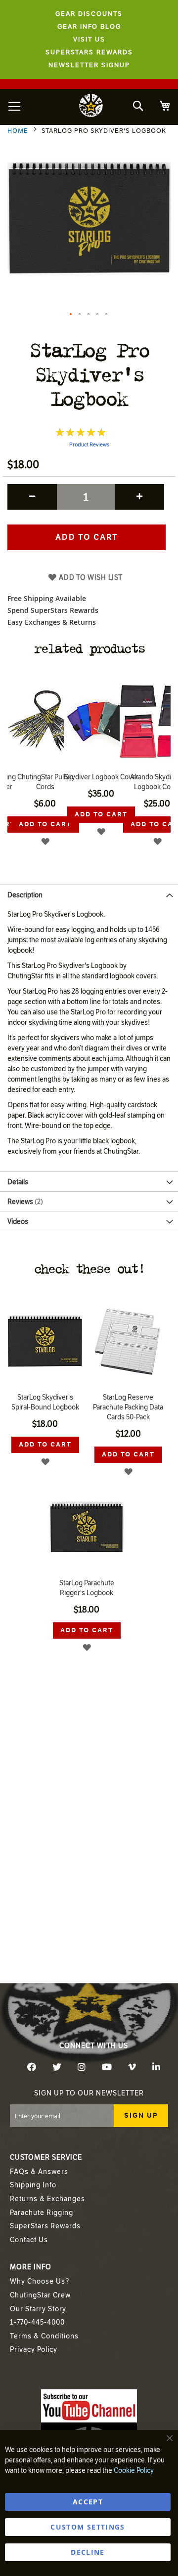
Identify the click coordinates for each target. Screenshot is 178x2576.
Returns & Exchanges (47, 2199)
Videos (18, 1222)
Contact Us (29, 2240)
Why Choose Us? (40, 2281)
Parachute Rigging (42, 2213)
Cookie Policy (134, 2471)
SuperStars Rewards (45, 2226)
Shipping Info (33, 2185)
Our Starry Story (38, 2309)
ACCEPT (88, 2502)
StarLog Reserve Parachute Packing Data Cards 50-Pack (128, 1407)
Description (25, 895)
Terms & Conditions (44, 2336)
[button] (71, 315)
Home (18, 131)
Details (18, 1182)
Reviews (24, 1202)
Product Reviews (89, 445)
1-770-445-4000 (37, 2322)
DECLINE (88, 2552)
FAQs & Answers (39, 2172)
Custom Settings (88, 2527)
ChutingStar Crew (40, 2295)
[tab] (89, 894)
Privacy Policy (34, 2350)
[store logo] (91, 107)
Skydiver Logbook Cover (45, 777)
